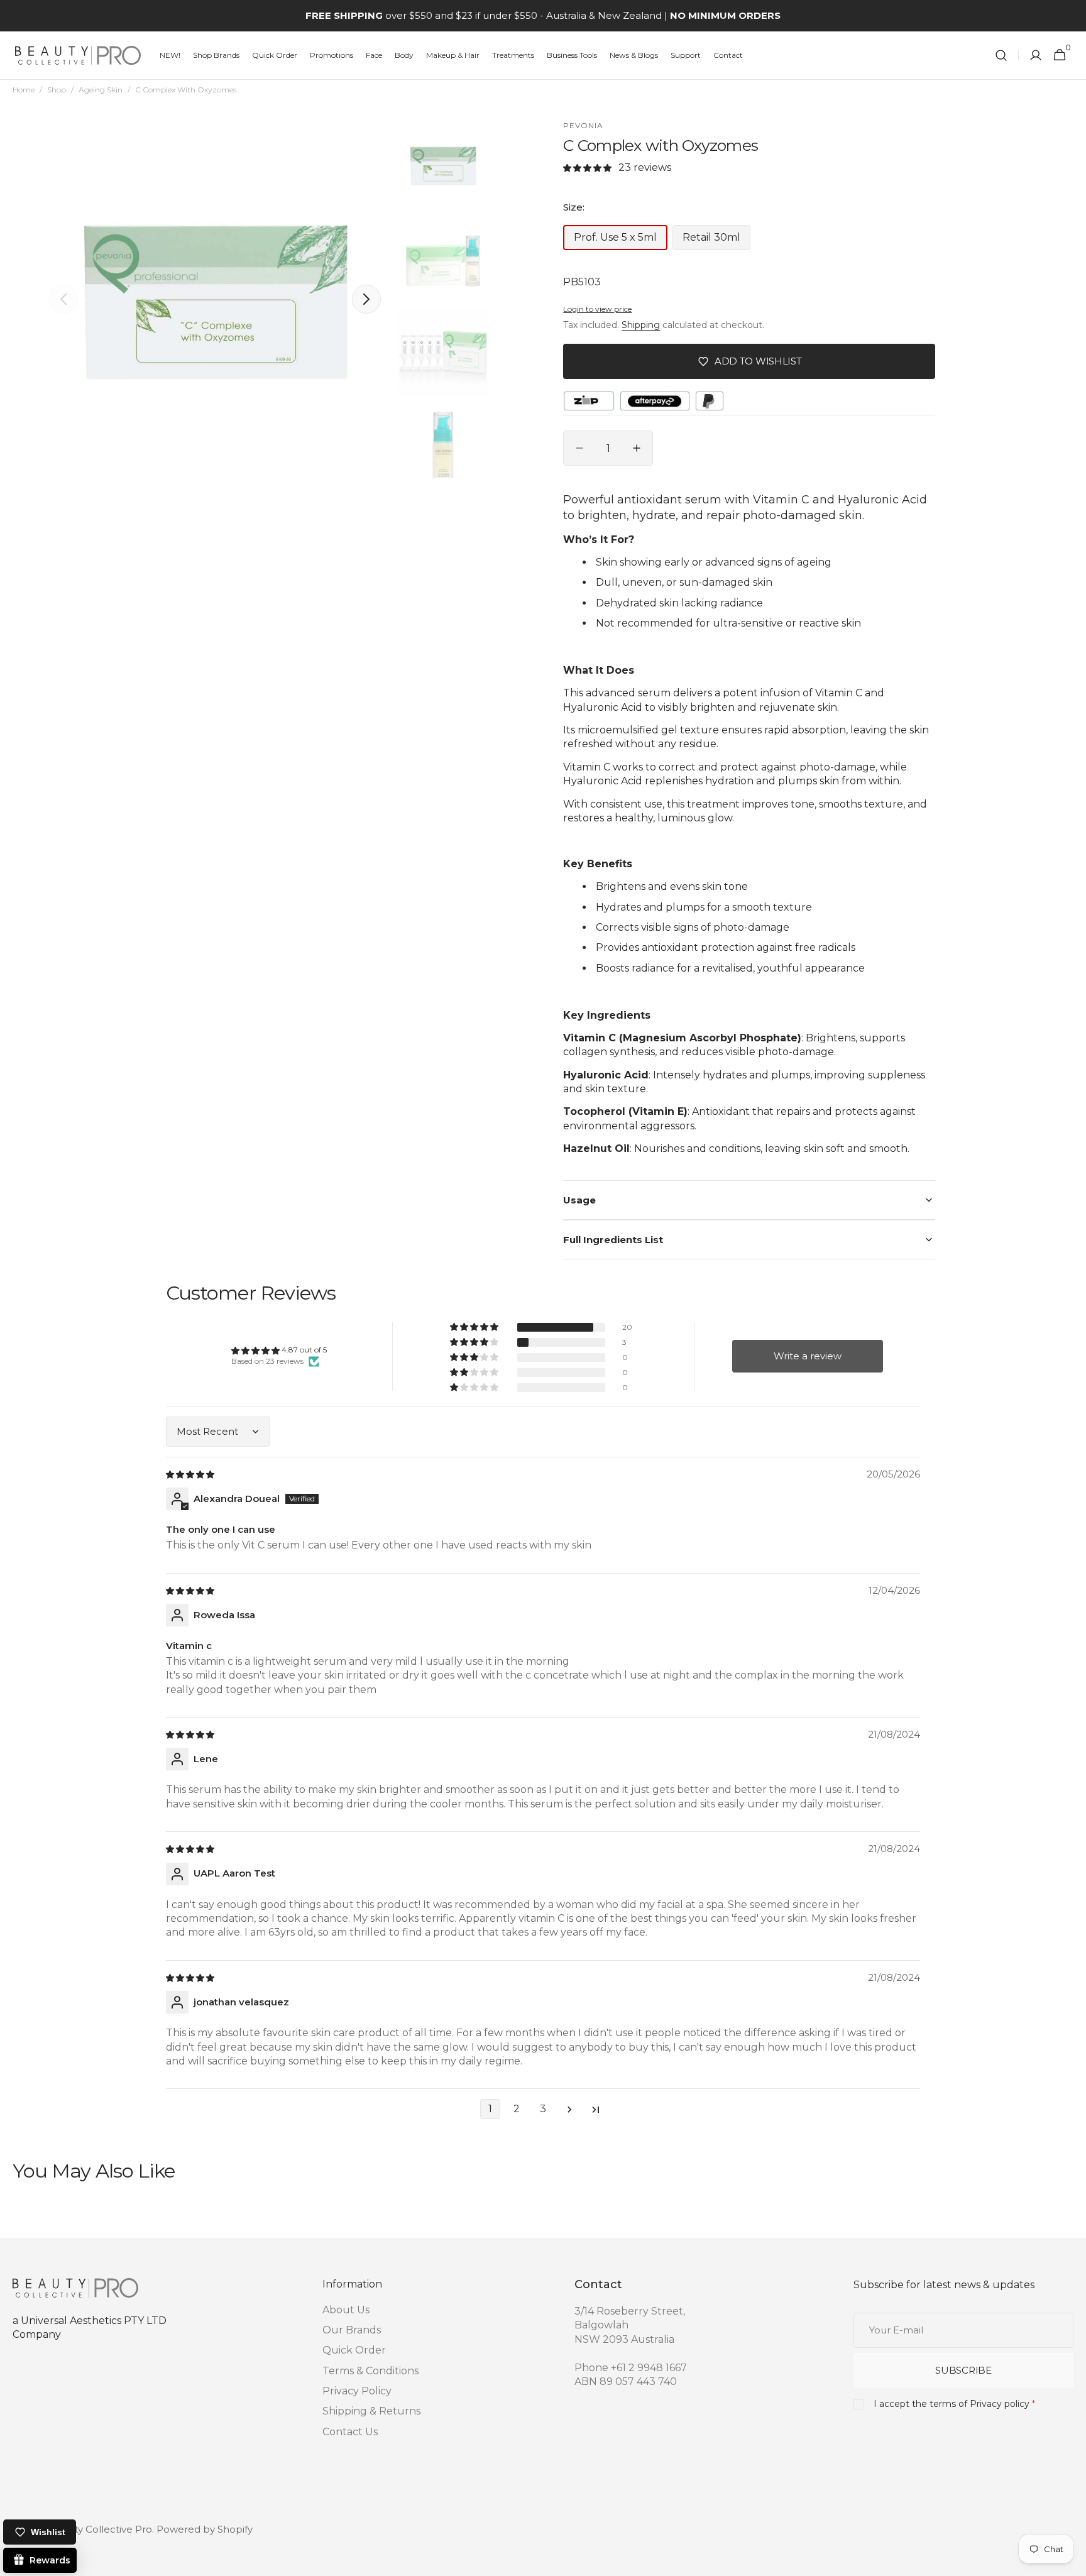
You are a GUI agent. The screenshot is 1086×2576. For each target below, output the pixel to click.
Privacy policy (1000, 2404)
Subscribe (963, 2370)
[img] (191, 1474)
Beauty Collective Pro (101, 2529)
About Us (346, 2310)
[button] (1001, 56)
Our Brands (352, 2330)
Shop (57, 90)
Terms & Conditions (370, 2371)
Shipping (641, 325)
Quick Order (354, 2350)
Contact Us (350, 2432)
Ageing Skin (101, 90)
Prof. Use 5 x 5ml (621, 241)
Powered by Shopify (205, 2529)
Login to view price (597, 309)
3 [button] (543, 2109)
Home (24, 90)
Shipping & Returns (371, 2411)
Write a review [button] (808, 1356)
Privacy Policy (357, 2391)
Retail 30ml (716, 241)
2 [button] (517, 2109)
